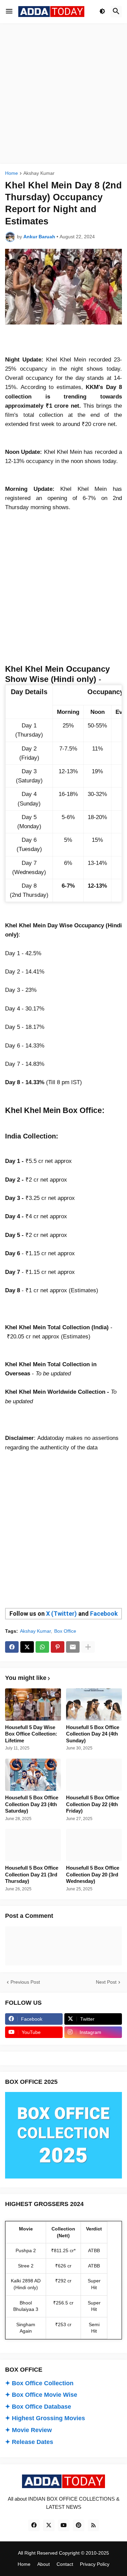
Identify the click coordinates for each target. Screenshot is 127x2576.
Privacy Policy (95, 2564)
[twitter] (49, 2525)
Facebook (104, 1614)
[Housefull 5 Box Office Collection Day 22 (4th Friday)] (94, 1775)
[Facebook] (12, 1647)
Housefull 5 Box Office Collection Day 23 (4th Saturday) (32, 1804)
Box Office (65, 1631)
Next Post (106, 1982)
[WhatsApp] (42, 1647)
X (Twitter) (61, 1614)
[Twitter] (27, 1647)
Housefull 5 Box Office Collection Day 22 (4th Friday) (93, 1804)
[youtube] (64, 2525)
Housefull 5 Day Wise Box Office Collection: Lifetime (31, 1734)
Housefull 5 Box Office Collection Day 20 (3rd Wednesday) (93, 1874)
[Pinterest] (58, 1647)
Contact (65, 2564)
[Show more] (88, 1647)
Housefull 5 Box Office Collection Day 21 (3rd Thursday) (32, 1874)
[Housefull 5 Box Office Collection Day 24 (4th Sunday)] (94, 1704)
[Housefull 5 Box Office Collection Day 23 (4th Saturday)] (33, 1775)
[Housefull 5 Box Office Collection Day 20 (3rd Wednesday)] (94, 1845)
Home (12, 173)
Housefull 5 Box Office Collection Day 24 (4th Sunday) (93, 1734)
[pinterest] (79, 2525)
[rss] (93, 2525)
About (44, 2564)
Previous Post (25, 1982)
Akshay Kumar (39, 173)
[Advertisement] (63, 94)
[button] (9, 12)
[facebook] (34, 2525)
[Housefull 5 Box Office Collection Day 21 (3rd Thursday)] (33, 1845)
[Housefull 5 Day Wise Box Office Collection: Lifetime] (33, 1704)
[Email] (73, 1647)
